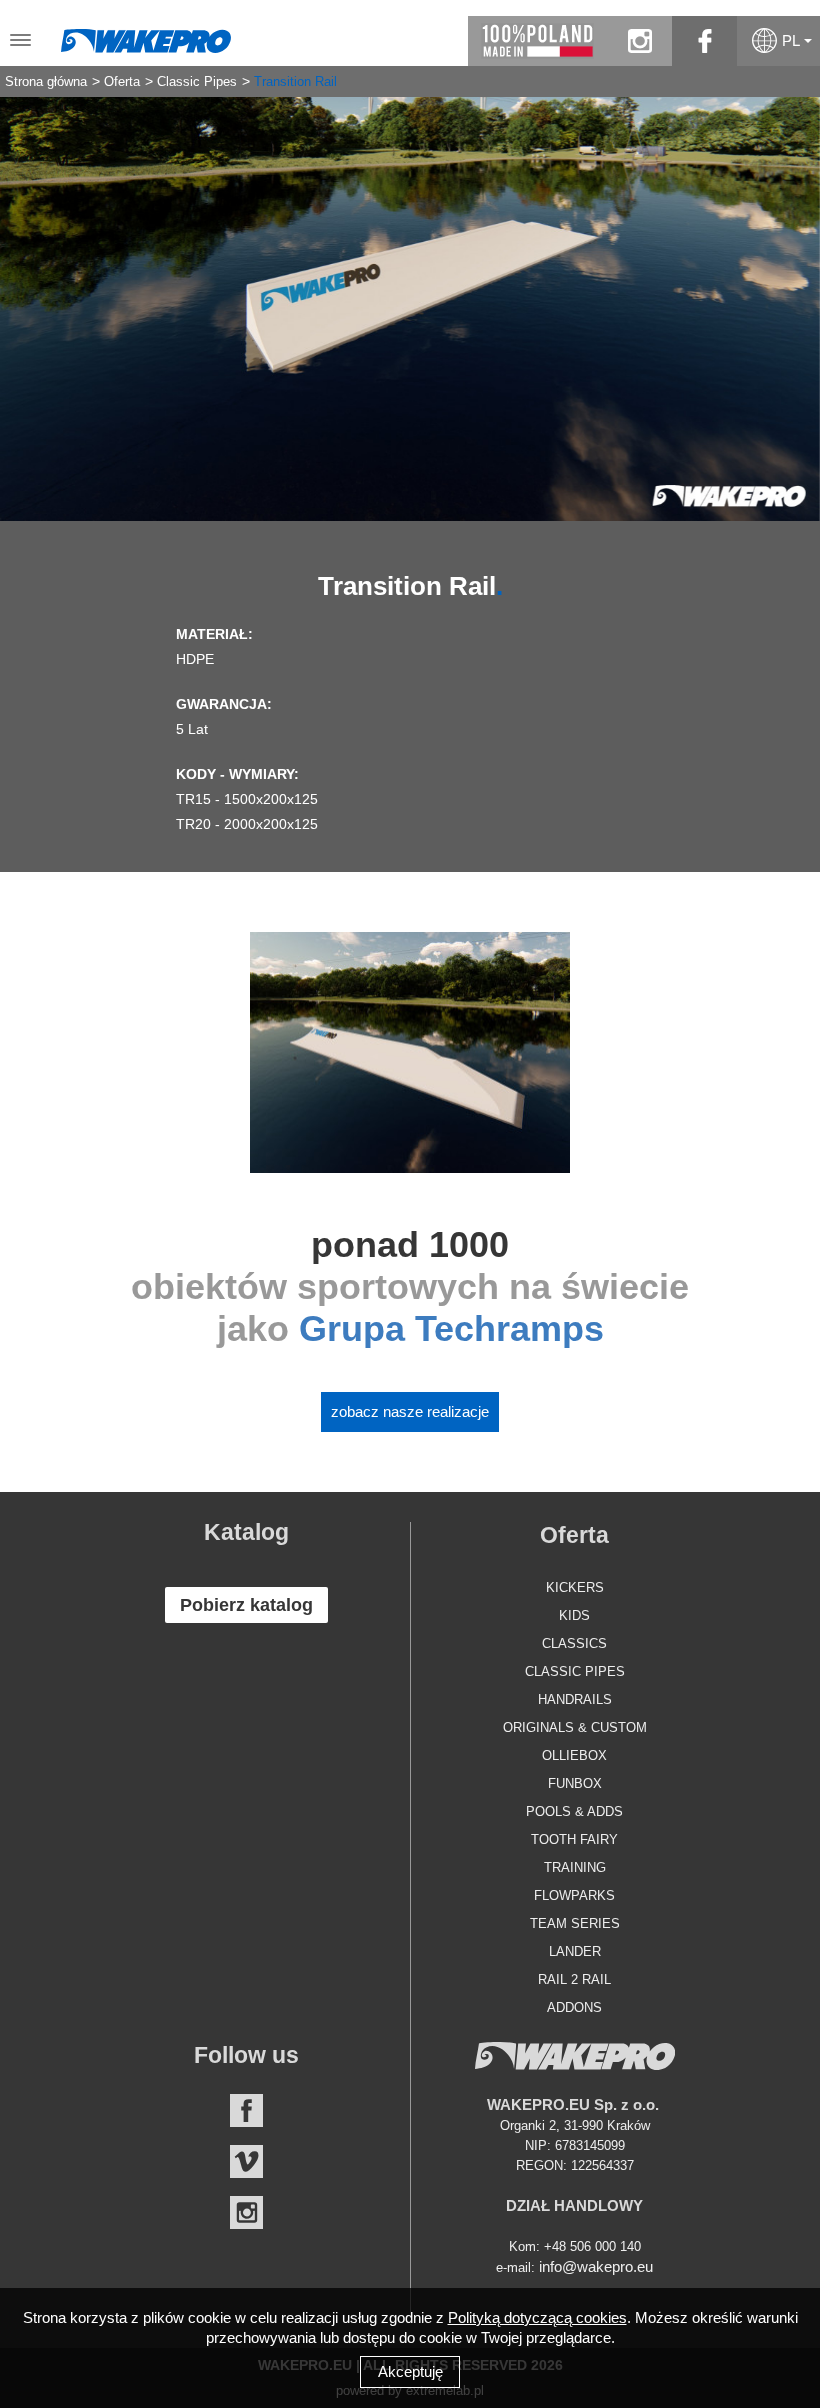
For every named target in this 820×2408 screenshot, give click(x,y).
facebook (704, 41)
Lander (575, 1951)
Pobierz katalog (246, 1605)
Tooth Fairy (574, 1839)
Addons (574, 2007)
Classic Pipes (197, 82)
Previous (30, 294)
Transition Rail (295, 82)
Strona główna (46, 82)
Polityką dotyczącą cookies (537, 2317)
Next (790, 294)
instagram (639, 41)
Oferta (122, 82)
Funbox (575, 1783)
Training (575, 1867)
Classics (574, 1643)
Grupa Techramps (451, 1328)
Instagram (246, 2212)
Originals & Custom (575, 1727)
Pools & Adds (574, 1811)
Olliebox (574, 1755)
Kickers (575, 1587)
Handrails (575, 1699)
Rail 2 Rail (574, 1979)
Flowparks (574, 1895)
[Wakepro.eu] (146, 36)
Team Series (575, 1923)
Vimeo (246, 2161)
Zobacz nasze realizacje (410, 1411)
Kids (574, 1615)
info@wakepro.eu (596, 2266)
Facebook (246, 2110)
